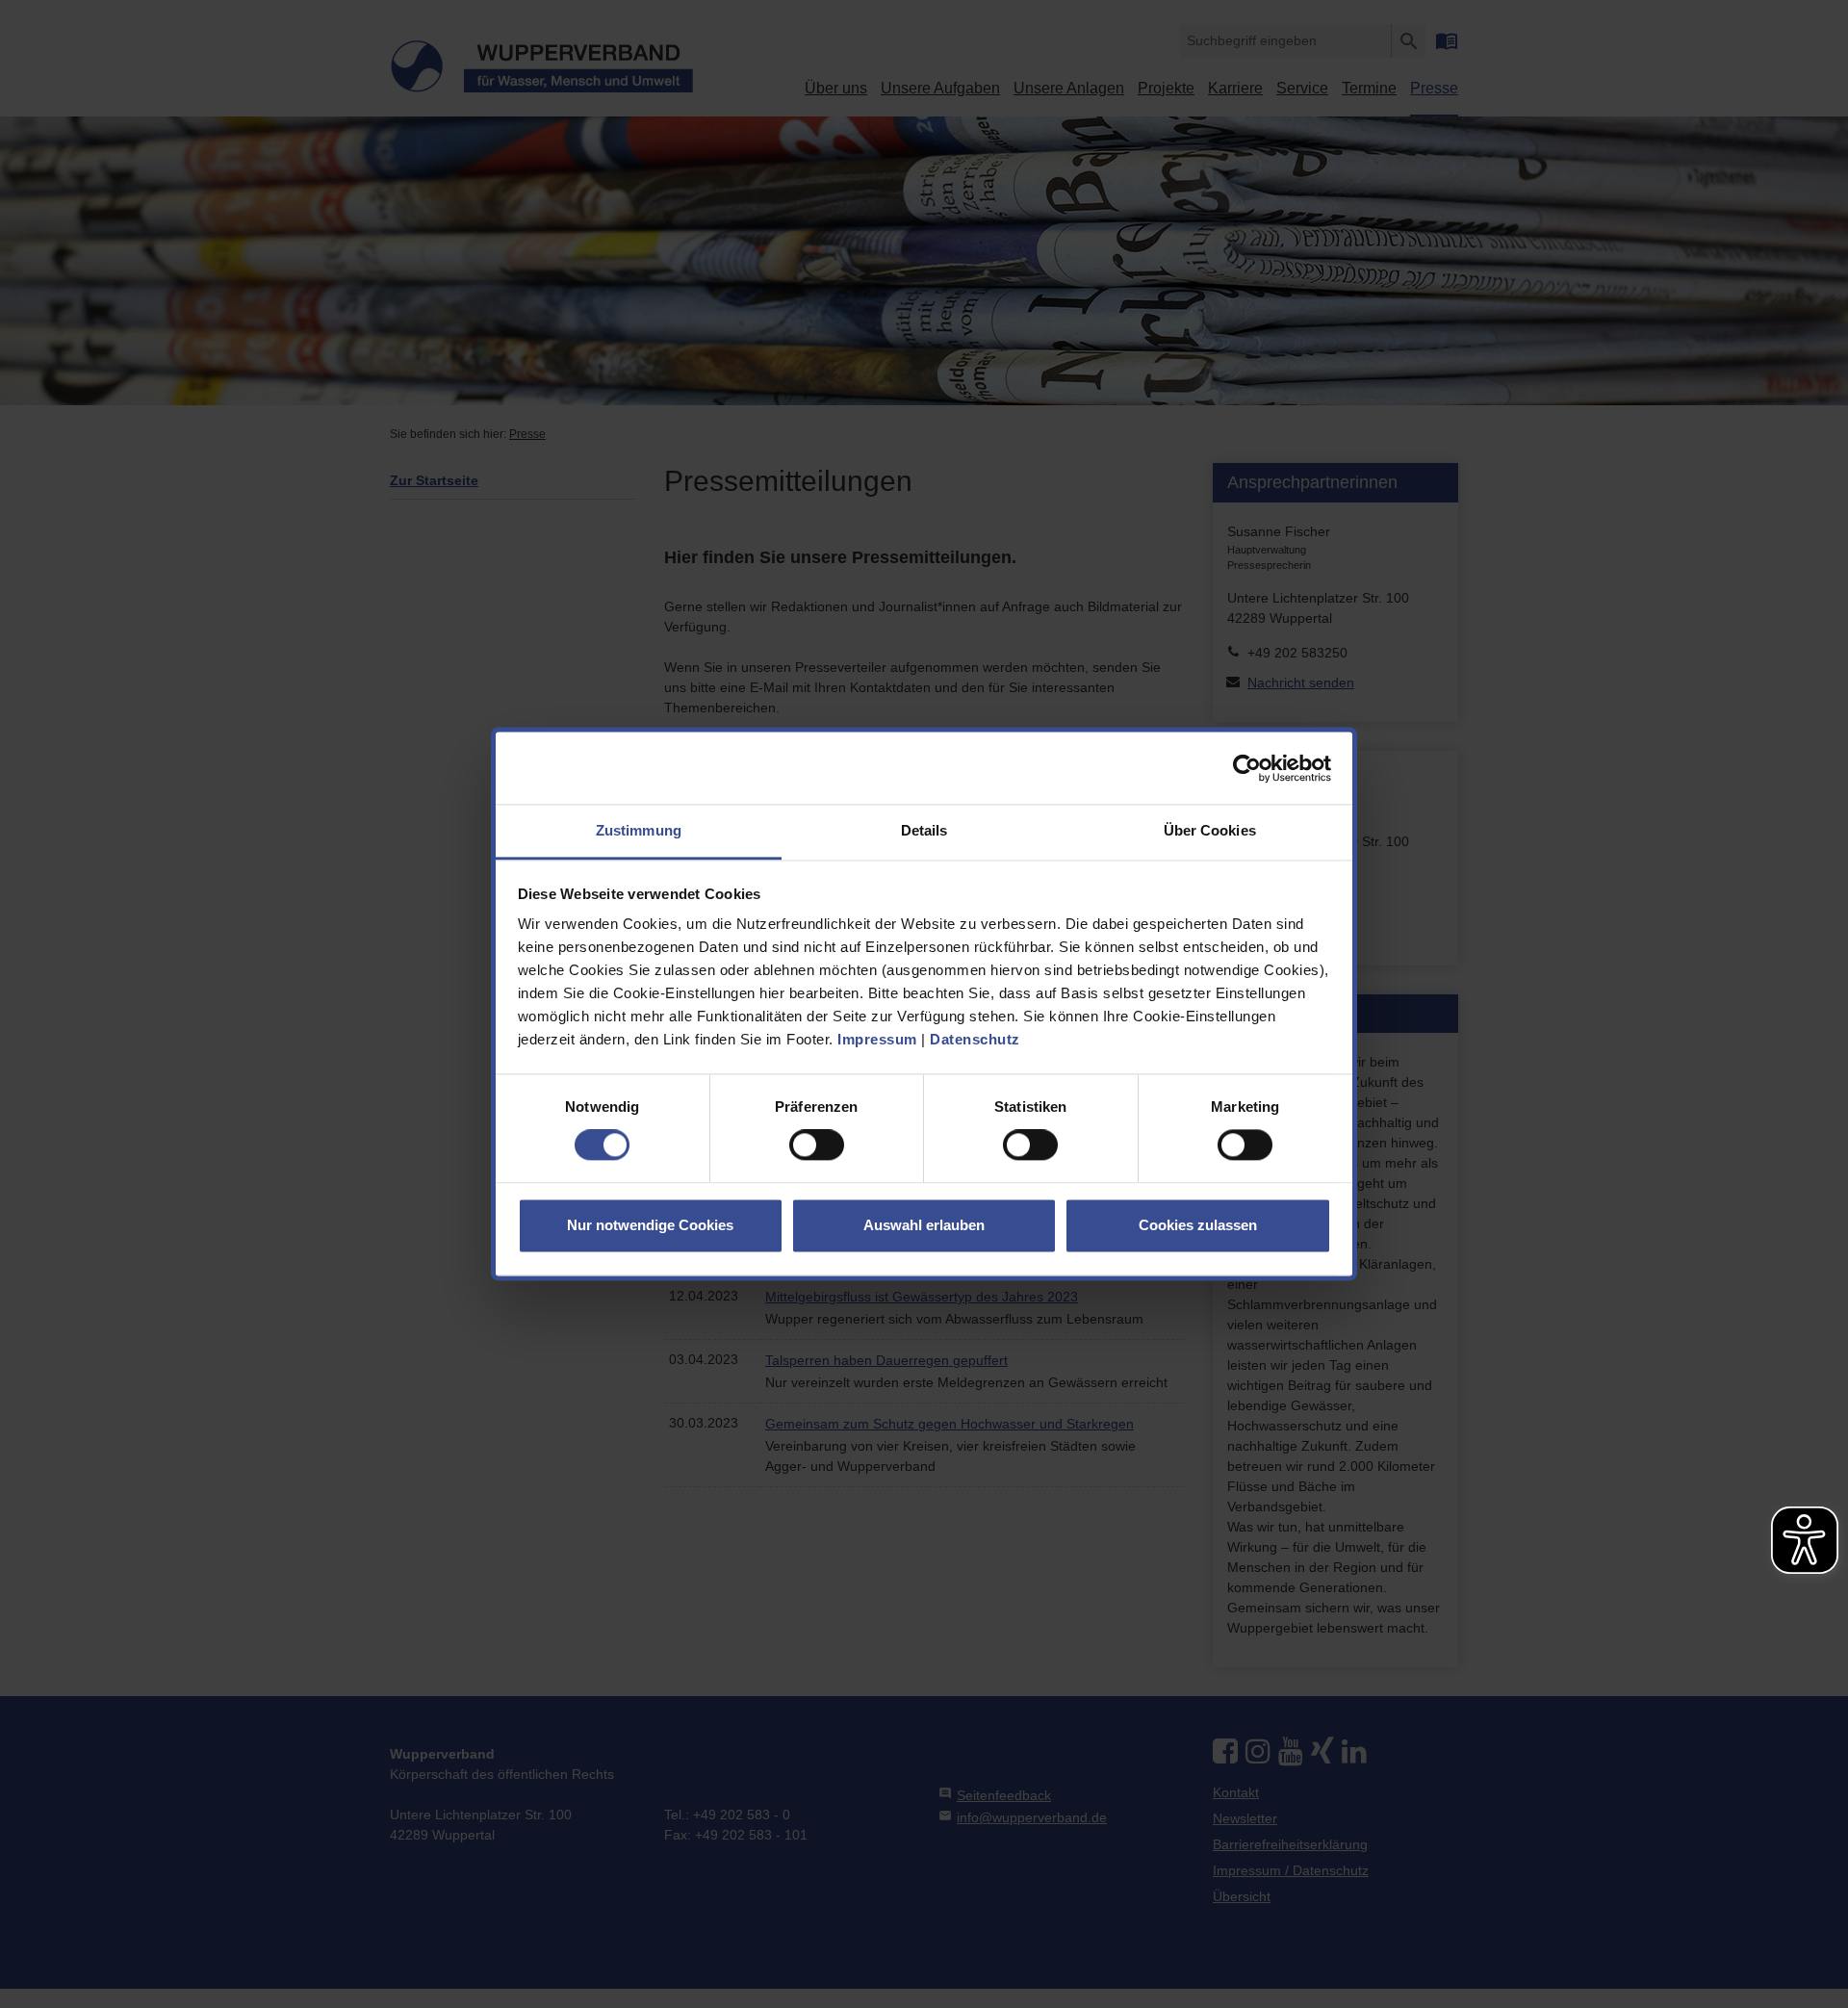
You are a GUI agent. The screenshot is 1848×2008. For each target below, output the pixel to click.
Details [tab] (924, 830)
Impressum (877, 1039)
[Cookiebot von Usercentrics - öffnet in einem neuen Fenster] (1247, 768)
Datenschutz (975, 1039)
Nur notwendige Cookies (650, 1225)
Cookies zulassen (1198, 1225)
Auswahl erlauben (924, 1225)
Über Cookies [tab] (1210, 830)
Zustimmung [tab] (639, 830)
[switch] (817, 1146)
